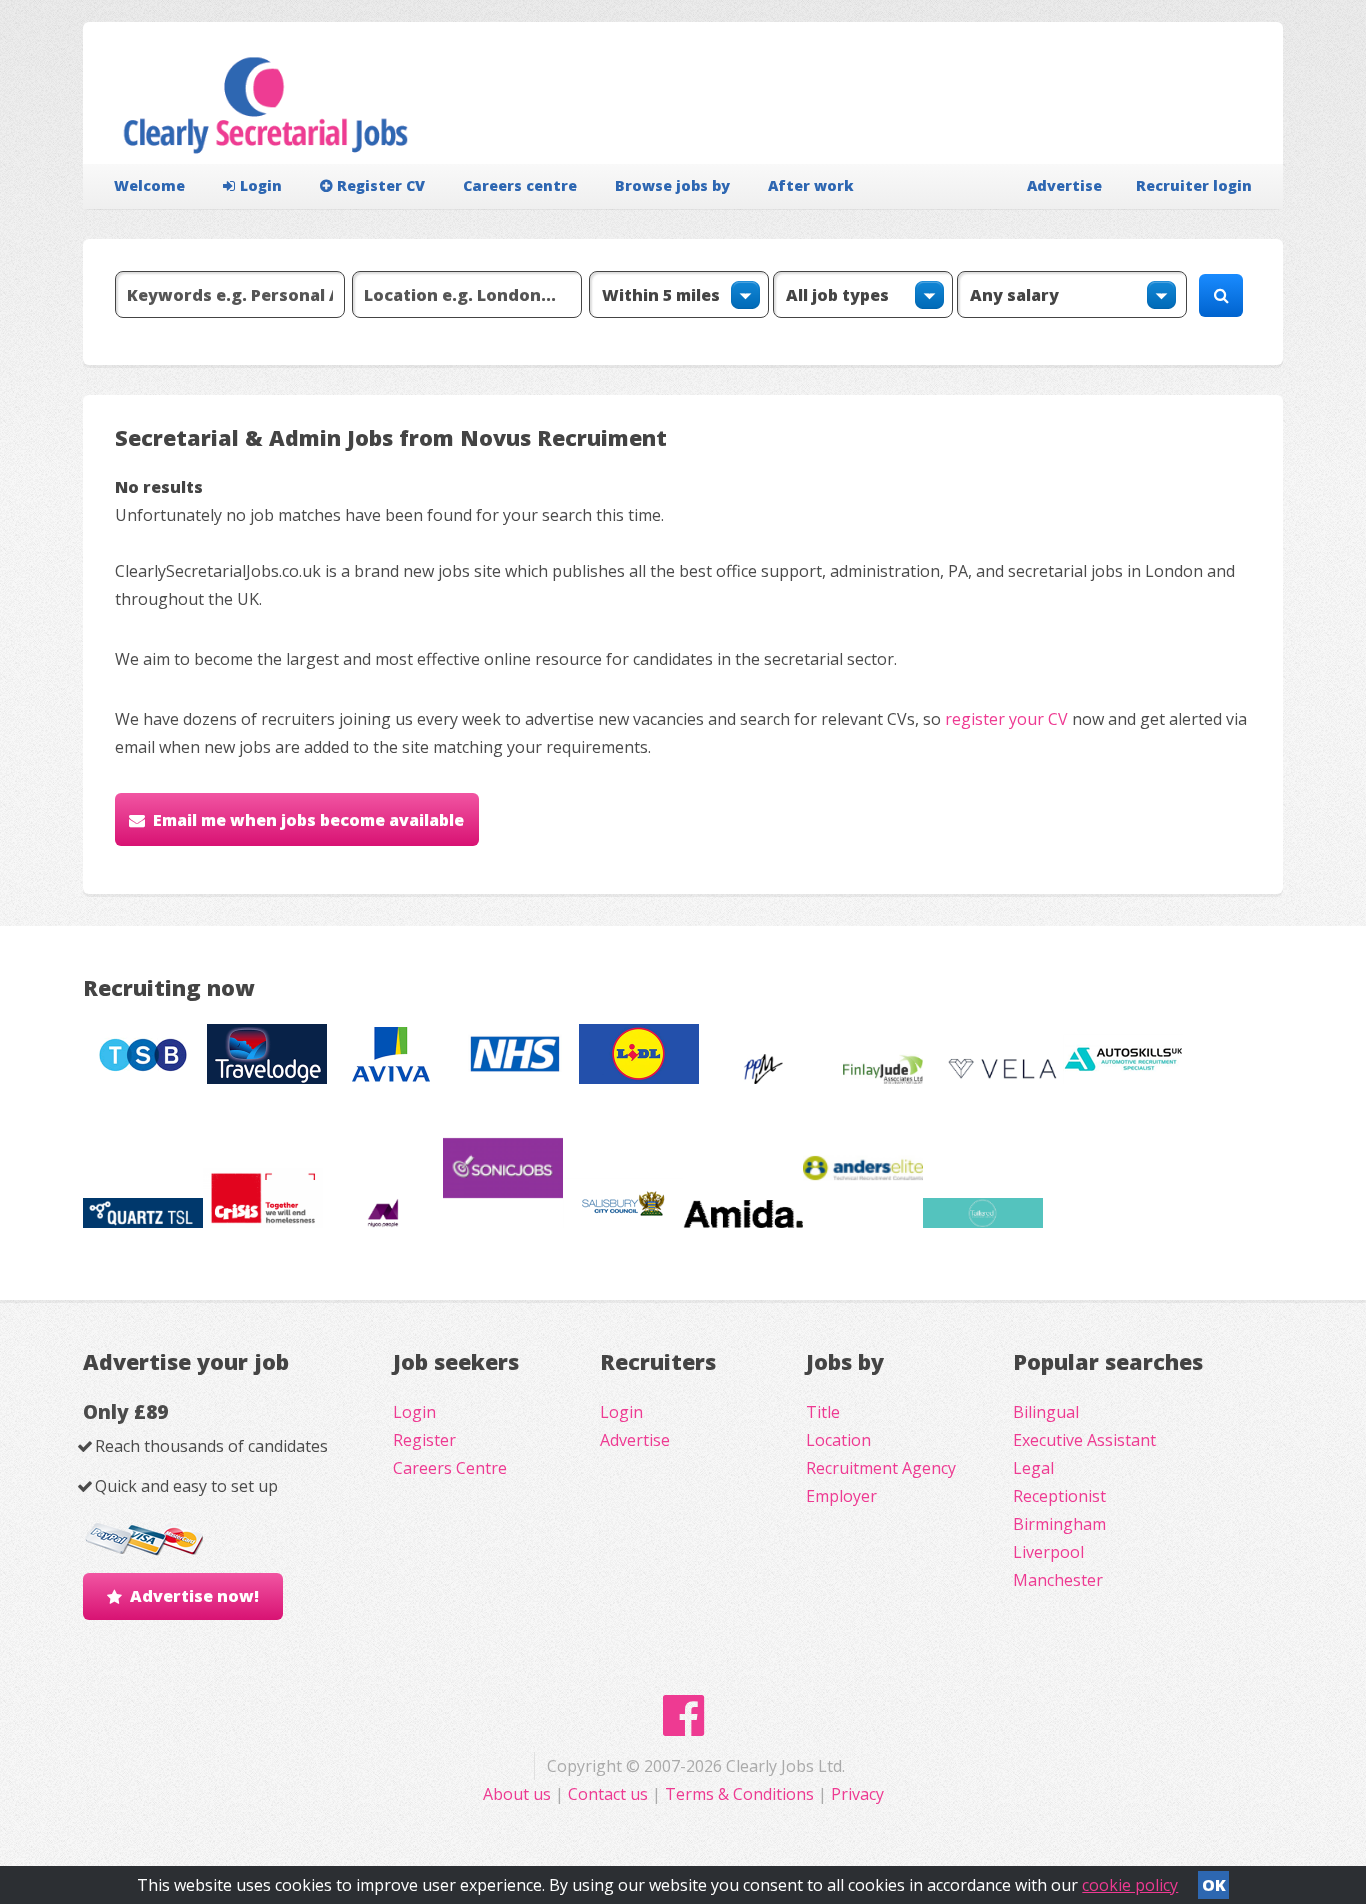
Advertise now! (194, 1596)
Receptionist (1059, 1496)
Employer (841, 1496)
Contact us (610, 1794)
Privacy (857, 1794)
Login (261, 185)
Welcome (149, 185)
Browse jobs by (672, 185)
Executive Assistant (1084, 1440)
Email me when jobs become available (308, 820)
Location (838, 1440)
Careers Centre (450, 1468)
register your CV (1006, 719)
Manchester (1058, 1580)
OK (1214, 1885)
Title (823, 1412)
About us (519, 1794)
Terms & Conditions (739, 1794)
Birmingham (1059, 1524)
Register (424, 1440)
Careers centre (520, 185)
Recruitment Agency (881, 1468)
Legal (1033, 1468)
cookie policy (1130, 1885)
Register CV (381, 185)
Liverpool (1048, 1552)
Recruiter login (1194, 185)
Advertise (1064, 185)
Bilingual (1046, 1412)
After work (811, 185)
